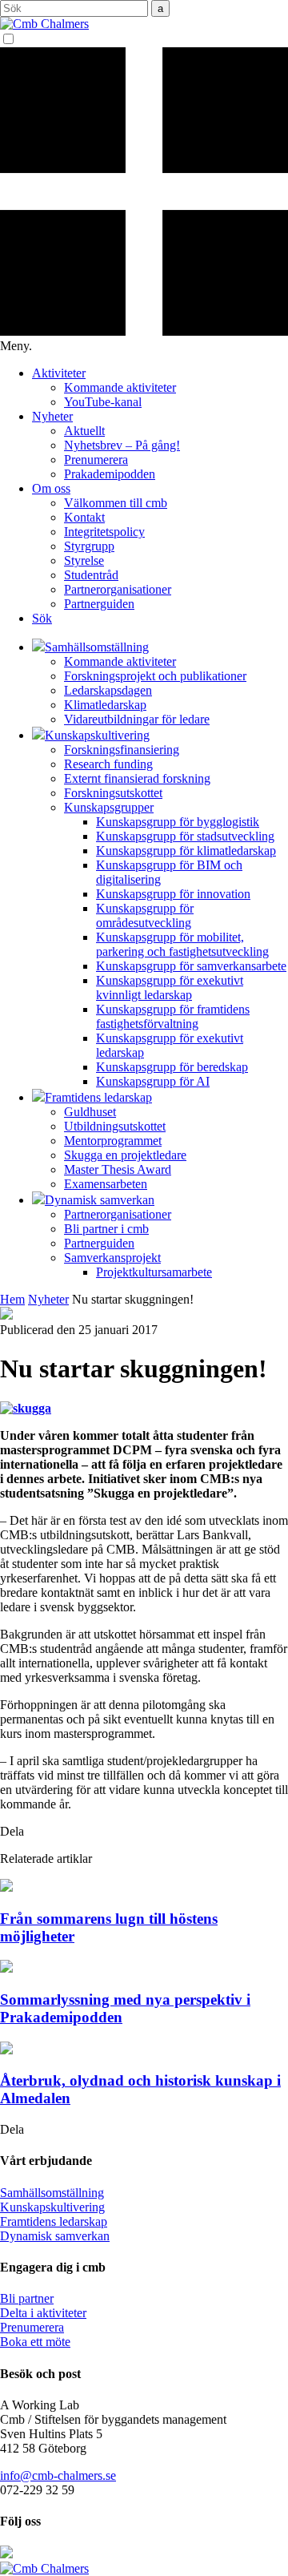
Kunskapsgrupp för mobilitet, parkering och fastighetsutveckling (182, 944)
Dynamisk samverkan (55, 2236)
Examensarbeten (106, 1184)
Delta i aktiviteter (43, 2313)
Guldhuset (90, 1112)
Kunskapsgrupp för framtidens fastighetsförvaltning (173, 1016)
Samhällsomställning (52, 2193)
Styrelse (84, 560)
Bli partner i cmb (106, 1229)
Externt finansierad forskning (137, 778)
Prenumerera (96, 460)
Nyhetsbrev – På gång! (122, 445)
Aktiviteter (59, 373)
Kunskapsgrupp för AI (153, 1081)
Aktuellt (84, 431)
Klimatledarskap (105, 705)
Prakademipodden (110, 474)
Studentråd (91, 575)
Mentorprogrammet (113, 1141)
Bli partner (27, 2298)
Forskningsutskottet (113, 793)
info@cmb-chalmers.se (58, 2475)
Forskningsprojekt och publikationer (155, 676)
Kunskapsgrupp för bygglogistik (178, 822)
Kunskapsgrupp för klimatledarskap (186, 851)
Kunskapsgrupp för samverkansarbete (191, 966)
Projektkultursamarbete (154, 1272)
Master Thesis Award (118, 1169)
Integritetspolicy (104, 532)
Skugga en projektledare (125, 1155)
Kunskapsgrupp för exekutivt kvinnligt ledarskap (170, 988)
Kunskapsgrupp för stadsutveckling (185, 836)
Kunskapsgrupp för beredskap (172, 1067)
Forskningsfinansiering (122, 750)
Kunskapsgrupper (109, 807)
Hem (12, 1299)
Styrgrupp (89, 546)
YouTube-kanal (103, 402)
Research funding (108, 764)
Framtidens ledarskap (54, 2221)
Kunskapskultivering (52, 2207)
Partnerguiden (99, 604)
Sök (42, 618)
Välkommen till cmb (116, 503)
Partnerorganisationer (118, 589)
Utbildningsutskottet (115, 1126)
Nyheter (52, 416)
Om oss (51, 488)
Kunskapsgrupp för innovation (173, 894)
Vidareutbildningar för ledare (137, 719)
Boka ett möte (35, 2342)
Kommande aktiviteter (120, 387)
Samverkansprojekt (112, 1258)
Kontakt (84, 517)
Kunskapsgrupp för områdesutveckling (145, 915)
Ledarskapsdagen (108, 690)
